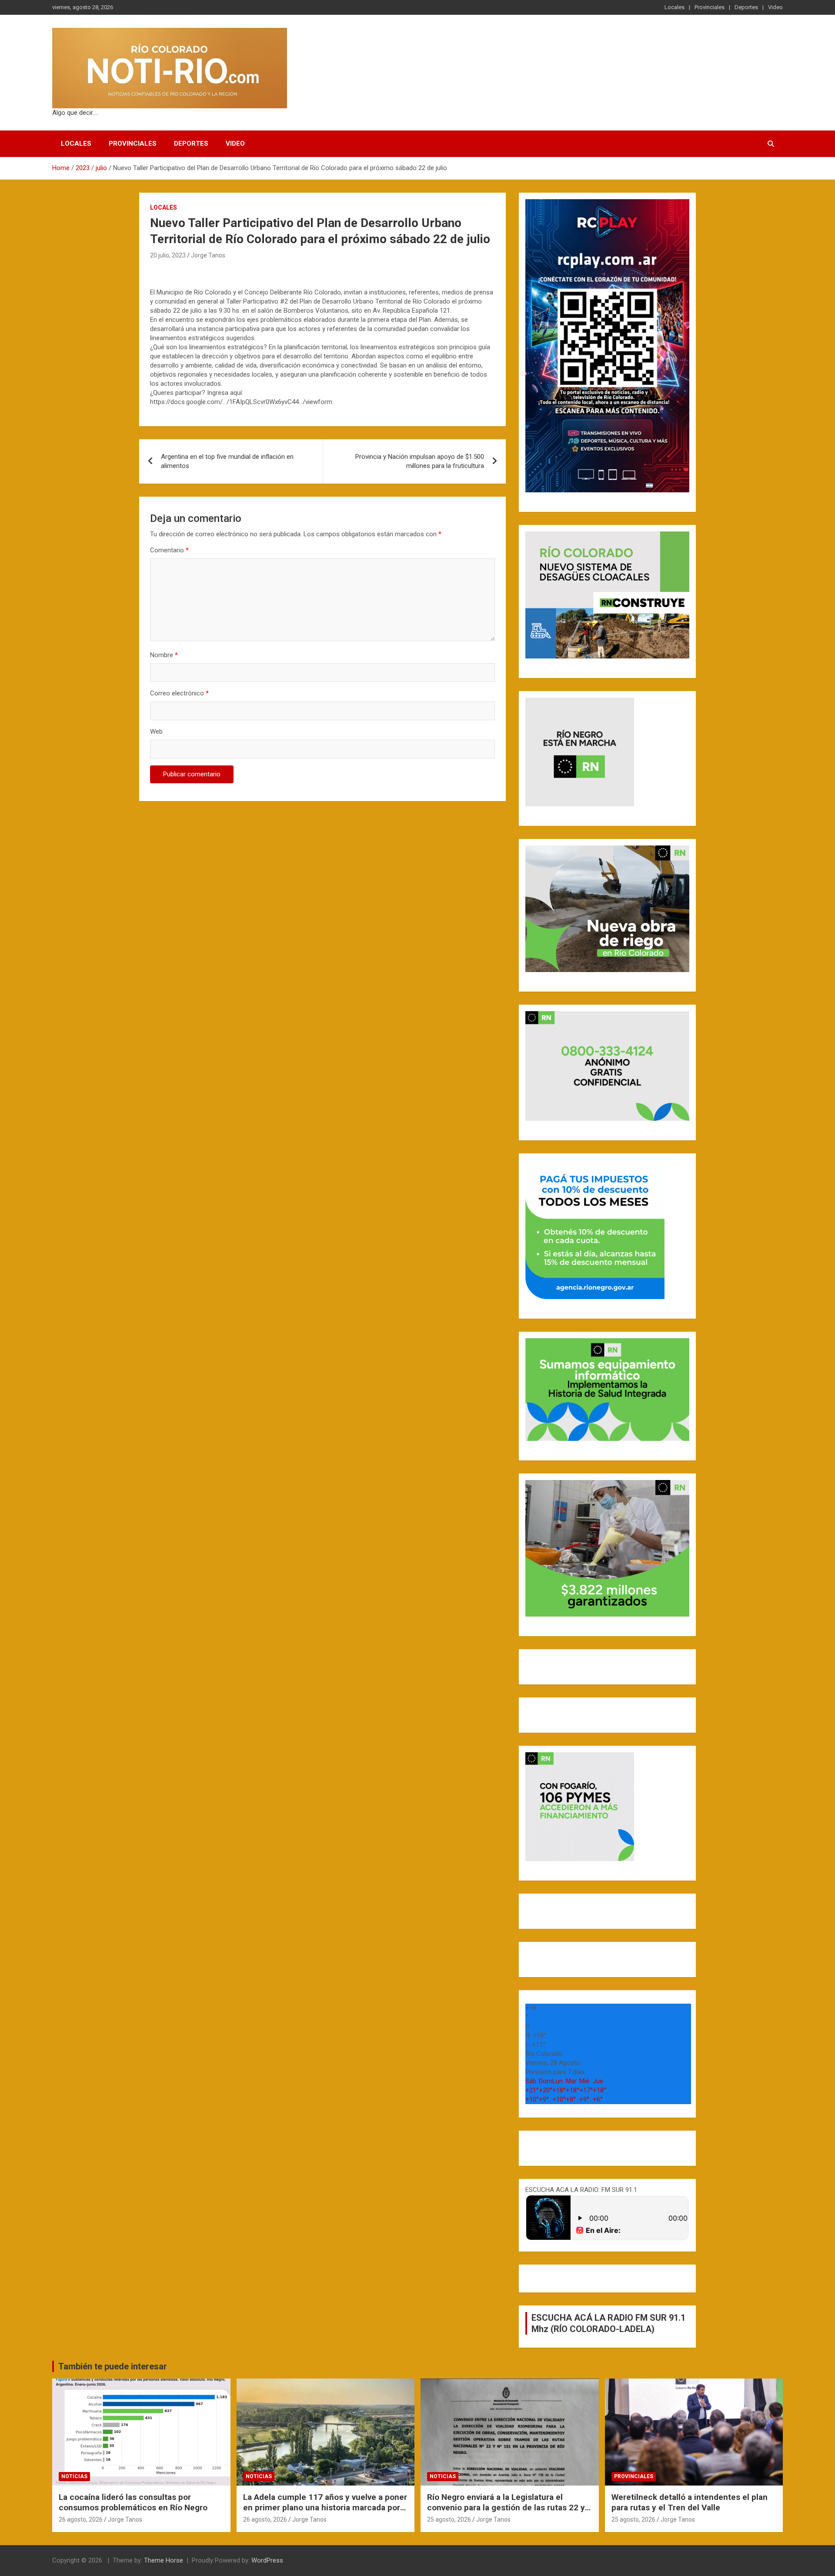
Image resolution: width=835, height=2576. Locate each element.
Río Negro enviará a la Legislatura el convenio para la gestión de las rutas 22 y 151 (506, 2508)
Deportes (746, 7)
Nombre (164, 655)
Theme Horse (164, 2560)
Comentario (169, 550)
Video (775, 7)
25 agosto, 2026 (449, 2519)
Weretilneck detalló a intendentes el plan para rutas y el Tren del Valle (690, 2502)
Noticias (74, 2476)
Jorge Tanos (208, 255)
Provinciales (710, 7)
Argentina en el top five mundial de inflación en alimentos (227, 461)
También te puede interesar (113, 2366)
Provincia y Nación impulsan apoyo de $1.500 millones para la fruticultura (420, 461)
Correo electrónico (179, 693)
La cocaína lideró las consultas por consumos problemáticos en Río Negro (133, 2502)
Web (156, 732)
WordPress (267, 2560)
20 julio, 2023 (168, 255)
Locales (675, 7)
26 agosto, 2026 (81, 2519)
